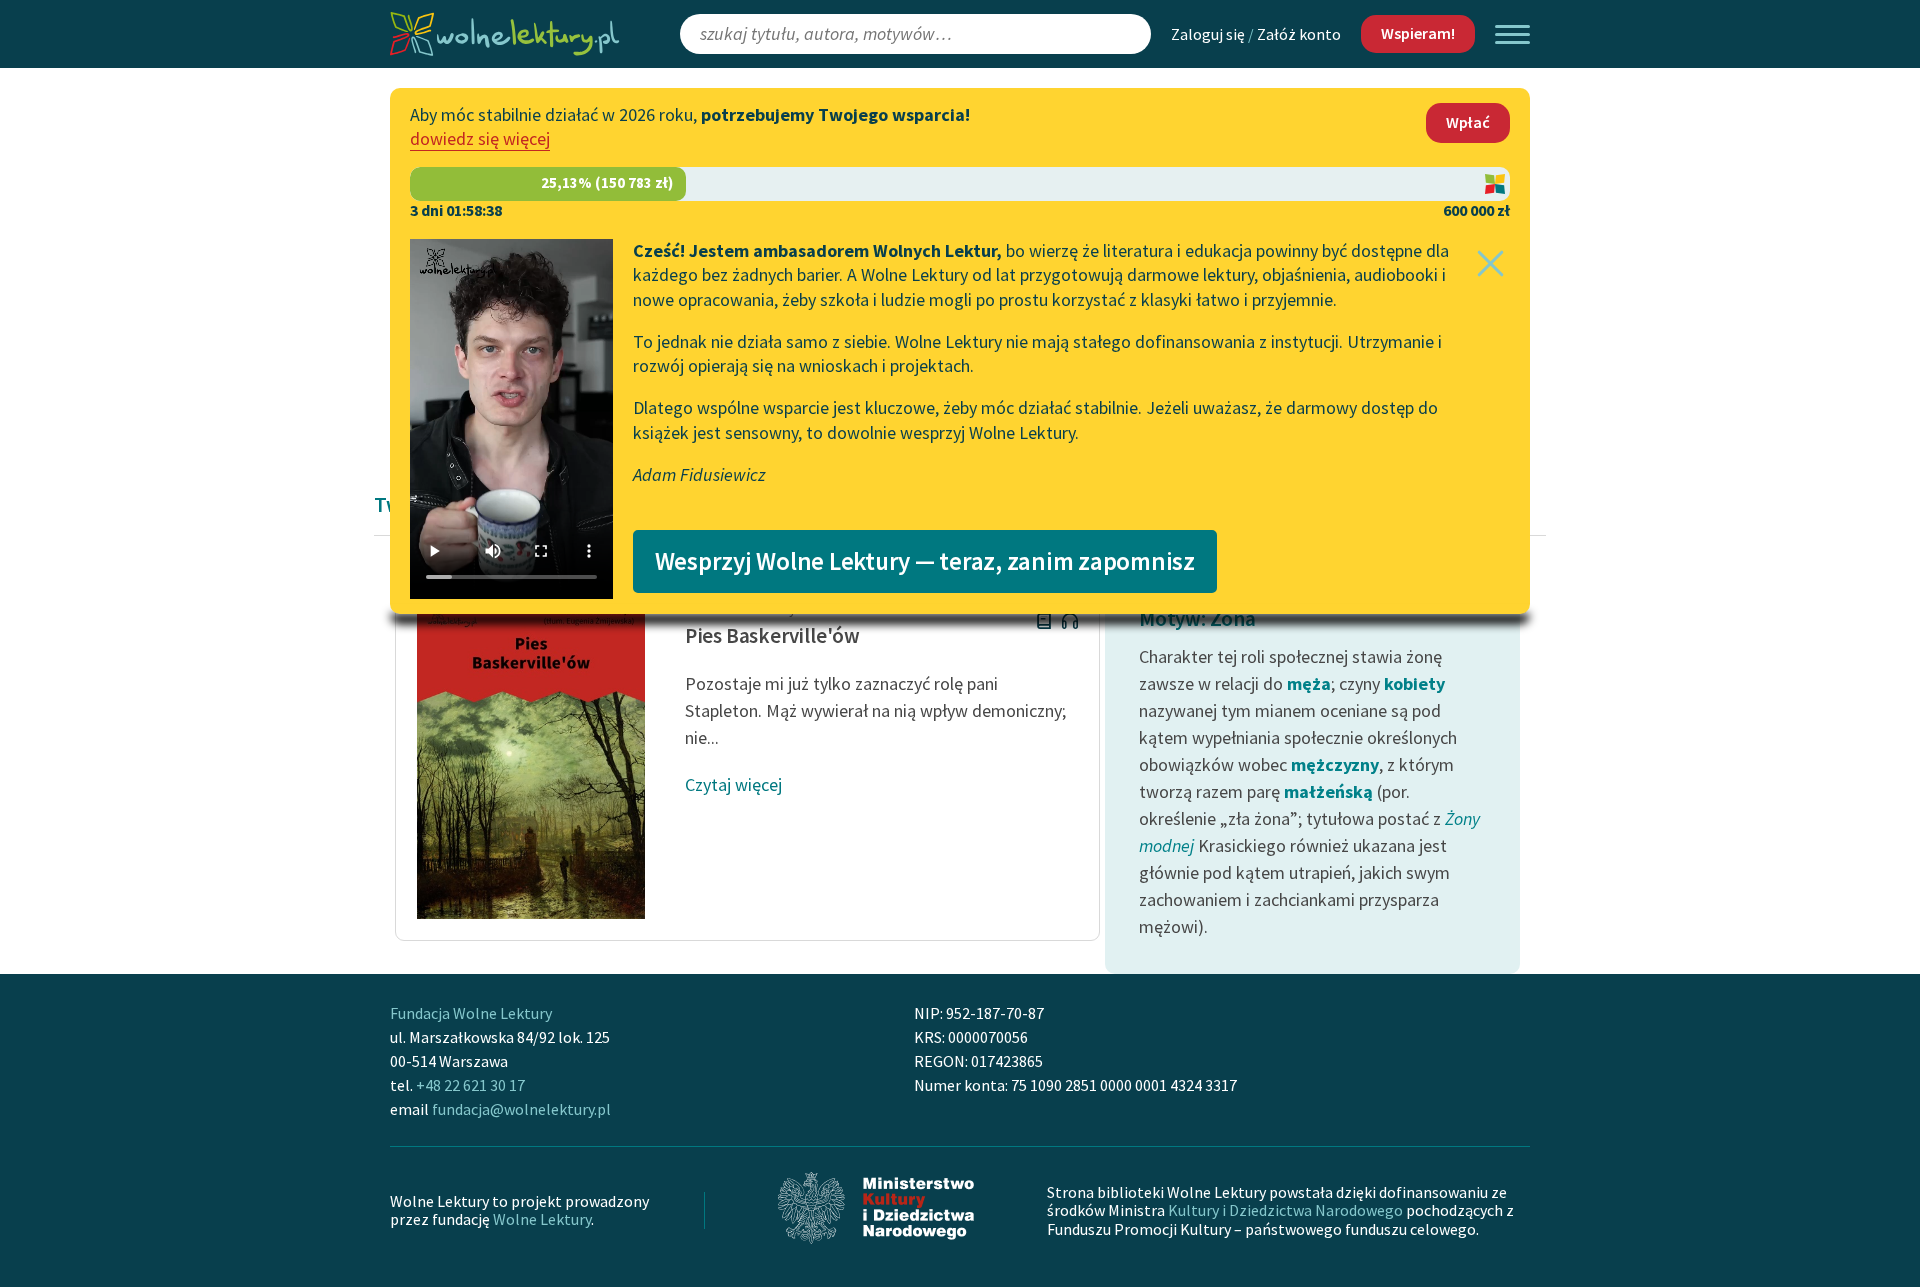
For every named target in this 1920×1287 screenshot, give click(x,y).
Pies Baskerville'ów (772, 635)
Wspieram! (1418, 33)
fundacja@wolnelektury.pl (521, 1109)
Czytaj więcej (733, 784)
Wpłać (1468, 122)
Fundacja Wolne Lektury (471, 1013)
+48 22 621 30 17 (470, 1085)
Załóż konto (1299, 34)
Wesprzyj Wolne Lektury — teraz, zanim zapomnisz (925, 561)
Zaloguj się (1208, 34)
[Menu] (1512, 34)
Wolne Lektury (542, 1219)
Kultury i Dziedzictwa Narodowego (1285, 1210)
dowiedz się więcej (480, 138)
